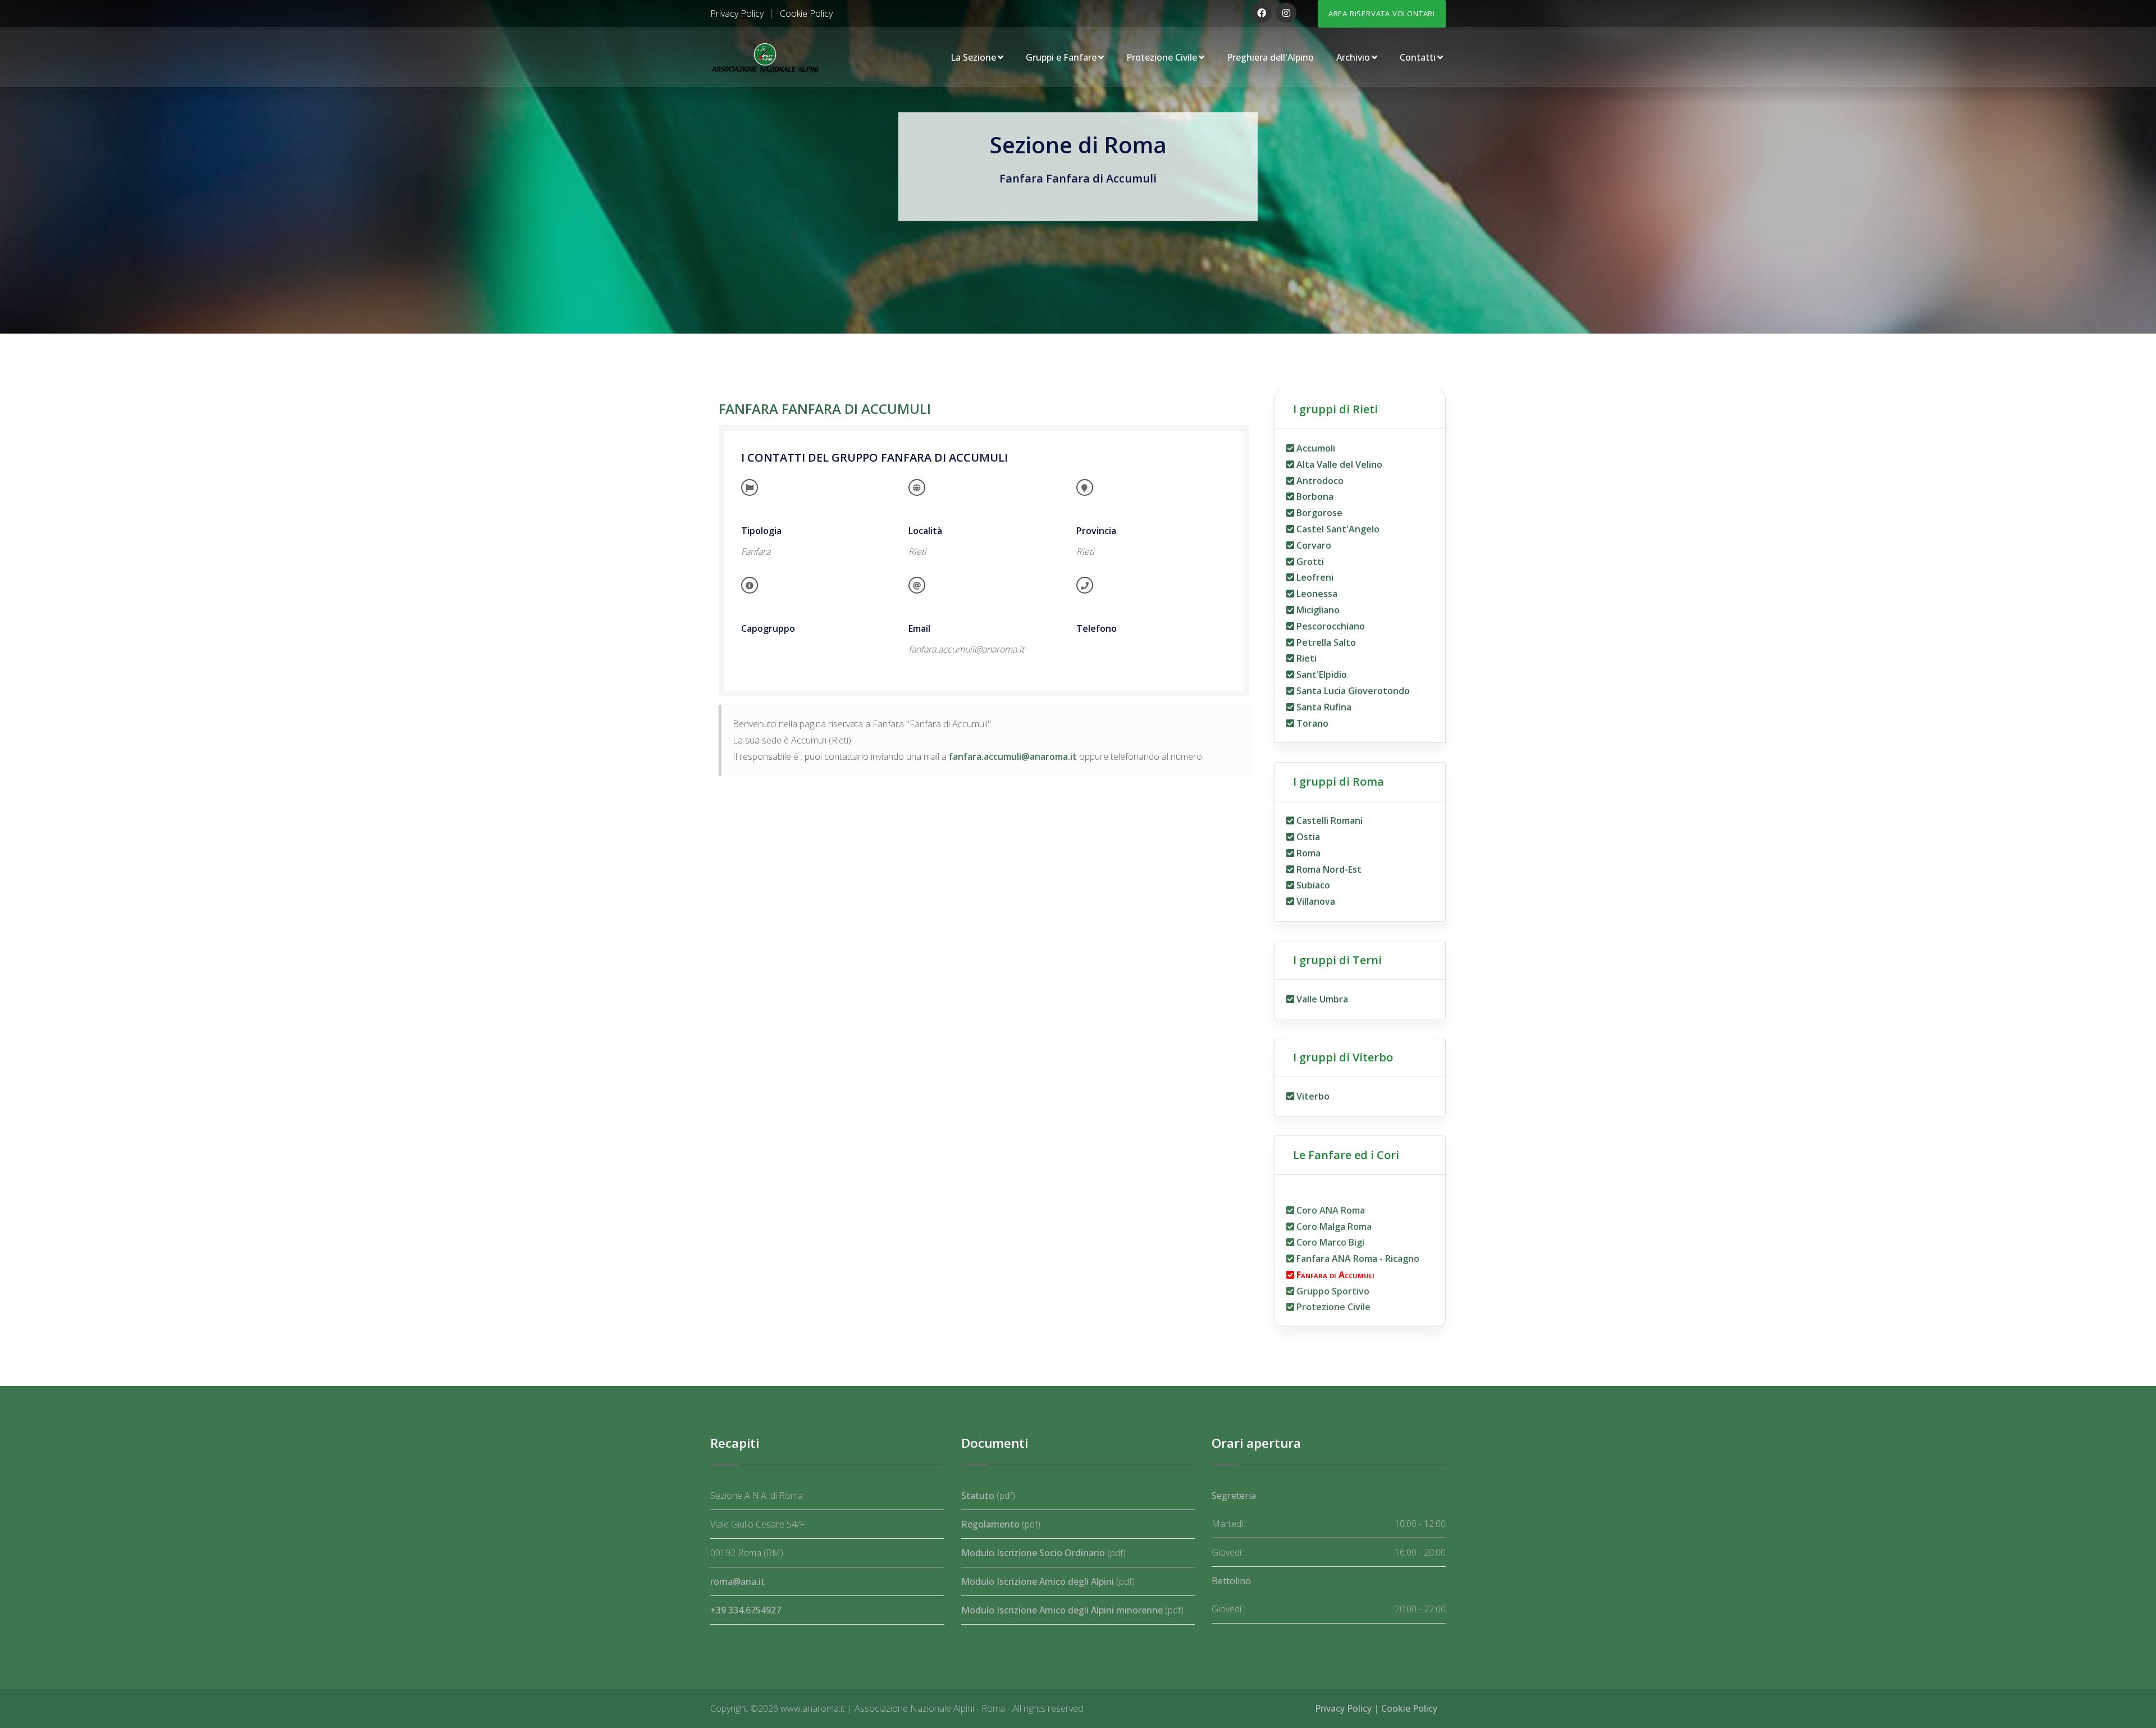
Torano (1311, 723)
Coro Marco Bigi (1329, 1242)
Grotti (1309, 562)
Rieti (1305, 658)
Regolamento (990, 1524)
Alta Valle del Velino (1338, 464)
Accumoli (1315, 448)
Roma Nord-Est (1328, 869)
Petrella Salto (1325, 642)
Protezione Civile (1162, 57)
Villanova (1315, 901)
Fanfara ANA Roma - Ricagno (1357, 1259)
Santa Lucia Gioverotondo (1352, 691)
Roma (1307, 853)
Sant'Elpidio (1321, 674)
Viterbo (1312, 1096)
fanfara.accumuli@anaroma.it (1013, 756)
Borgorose (1318, 513)
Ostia (1307, 837)
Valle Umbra (1321, 999)
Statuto (978, 1496)
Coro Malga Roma (1333, 1227)
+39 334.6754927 (746, 1610)
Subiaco (1312, 885)
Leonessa (1316, 594)
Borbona (1314, 496)
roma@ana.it (737, 1581)
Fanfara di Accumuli (1334, 1275)
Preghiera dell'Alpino (1270, 57)
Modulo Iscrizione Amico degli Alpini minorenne (1062, 1610)
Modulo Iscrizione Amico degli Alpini (1038, 1581)
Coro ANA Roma (1330, 1210)
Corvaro (1313, 545)
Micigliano (1317, 610)
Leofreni (1314, 577)
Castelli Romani (1328, 820)
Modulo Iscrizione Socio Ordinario (1033, 1553)
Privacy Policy (737, 13)
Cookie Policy (806, 13)
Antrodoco (1319, 481)
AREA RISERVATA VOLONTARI (1382, 13)
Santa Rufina (1323, 707)
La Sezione (973, 57)
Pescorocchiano (1330, 626)
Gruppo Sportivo (1332, 1291)
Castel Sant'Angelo (1337, 529)
